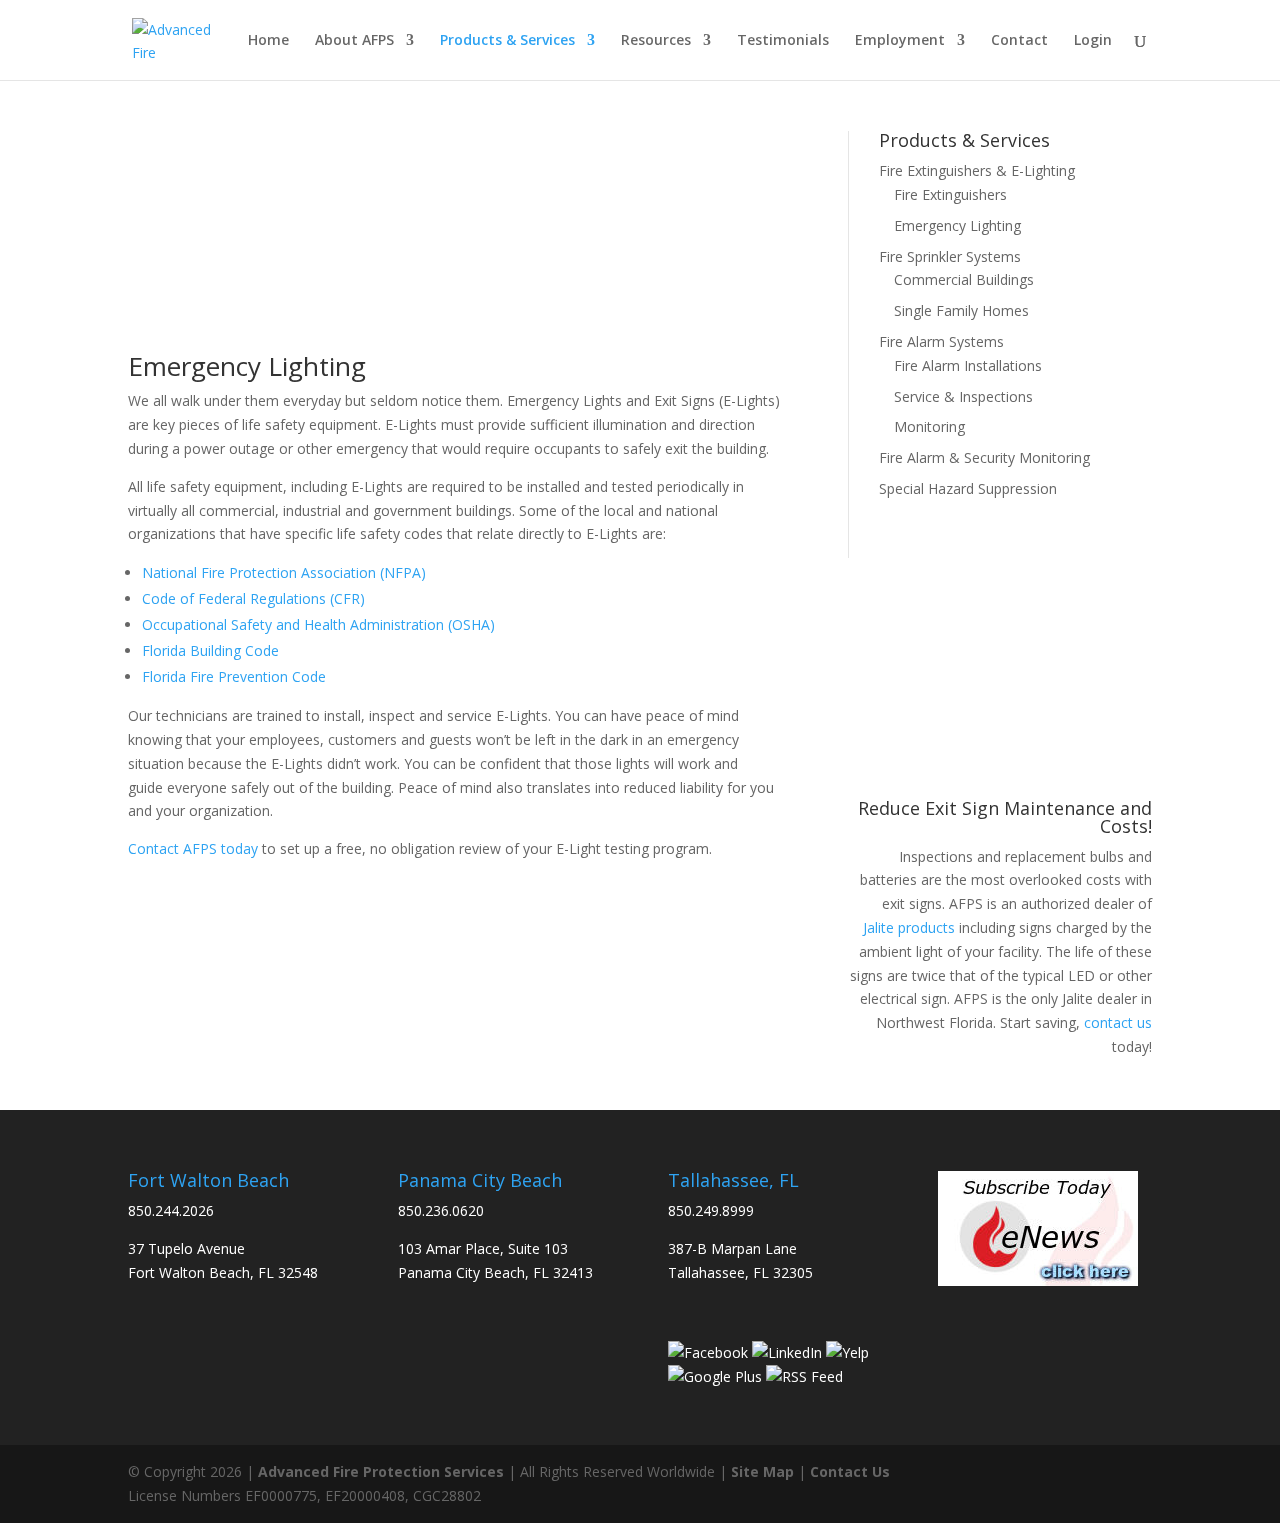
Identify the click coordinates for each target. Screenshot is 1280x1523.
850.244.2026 (171, 1210)
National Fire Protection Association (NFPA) (284, 572)
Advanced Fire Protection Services (381, 1471)
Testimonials (783, 41)
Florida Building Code (210, 650)
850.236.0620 (441, 1210)
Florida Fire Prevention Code (234, 676)
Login (1093, 41)
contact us (1118, 1022)
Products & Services (507, 41)
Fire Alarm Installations (968, 365)
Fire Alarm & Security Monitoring (984, 457)
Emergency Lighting (957, 225)
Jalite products (909, 927)
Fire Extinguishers (950, 194)
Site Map (762, 1471)
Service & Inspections (963, 396)
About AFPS (354, 41)
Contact (1019, 41)
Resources (656, 41)
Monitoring (929, 426)
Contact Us (850, 1471)
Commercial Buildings (964, 279)
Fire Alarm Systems (941, 341)
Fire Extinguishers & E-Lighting (977, 170)
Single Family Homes (961, 310)
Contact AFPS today (193, 848)
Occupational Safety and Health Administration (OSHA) (318, 624)
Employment (900, 41)
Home (268, 41)
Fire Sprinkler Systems (950, 256)
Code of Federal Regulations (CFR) (253, 598)
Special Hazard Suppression (968, 488)
